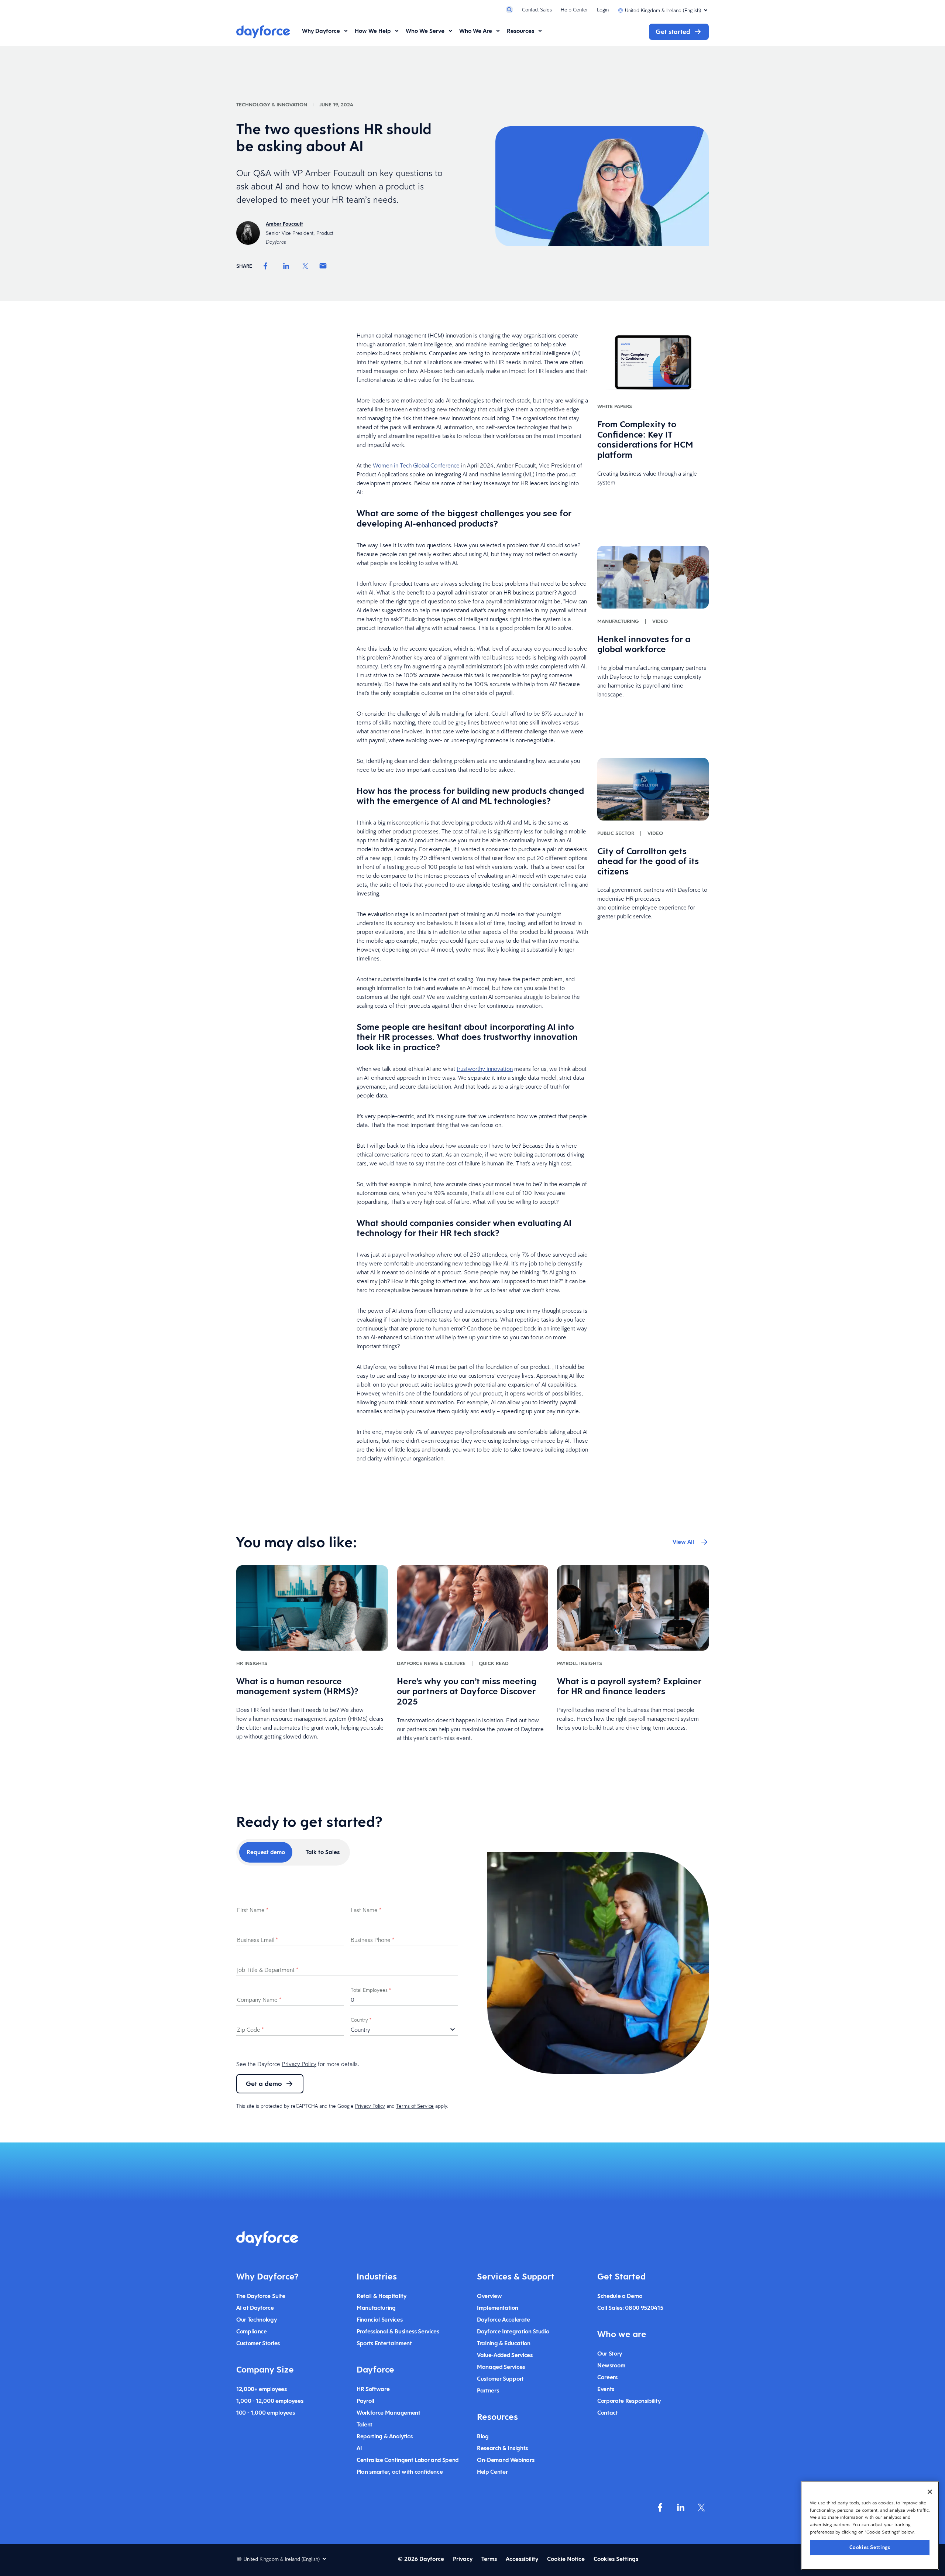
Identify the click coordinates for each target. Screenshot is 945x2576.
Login (603, 10)
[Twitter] (305, 266)
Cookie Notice (566, 2559)
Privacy (463, 2559)
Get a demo (264, 2084)
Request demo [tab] (266, 1852)
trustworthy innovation (485, 1069)
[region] (870, 2525)
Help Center (574, 10)
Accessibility (522, 2559)
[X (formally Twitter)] (701, 2507)
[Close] (930, 2492)
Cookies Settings (870, 2547)
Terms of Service (415, 2106)
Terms (489, 2559)
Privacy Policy (299, 2064)
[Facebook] (265, 266)
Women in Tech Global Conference (416, 465)
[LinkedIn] (286, 266)
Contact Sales (537, 10)
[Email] (323, 266)
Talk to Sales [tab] (323, 1852)
